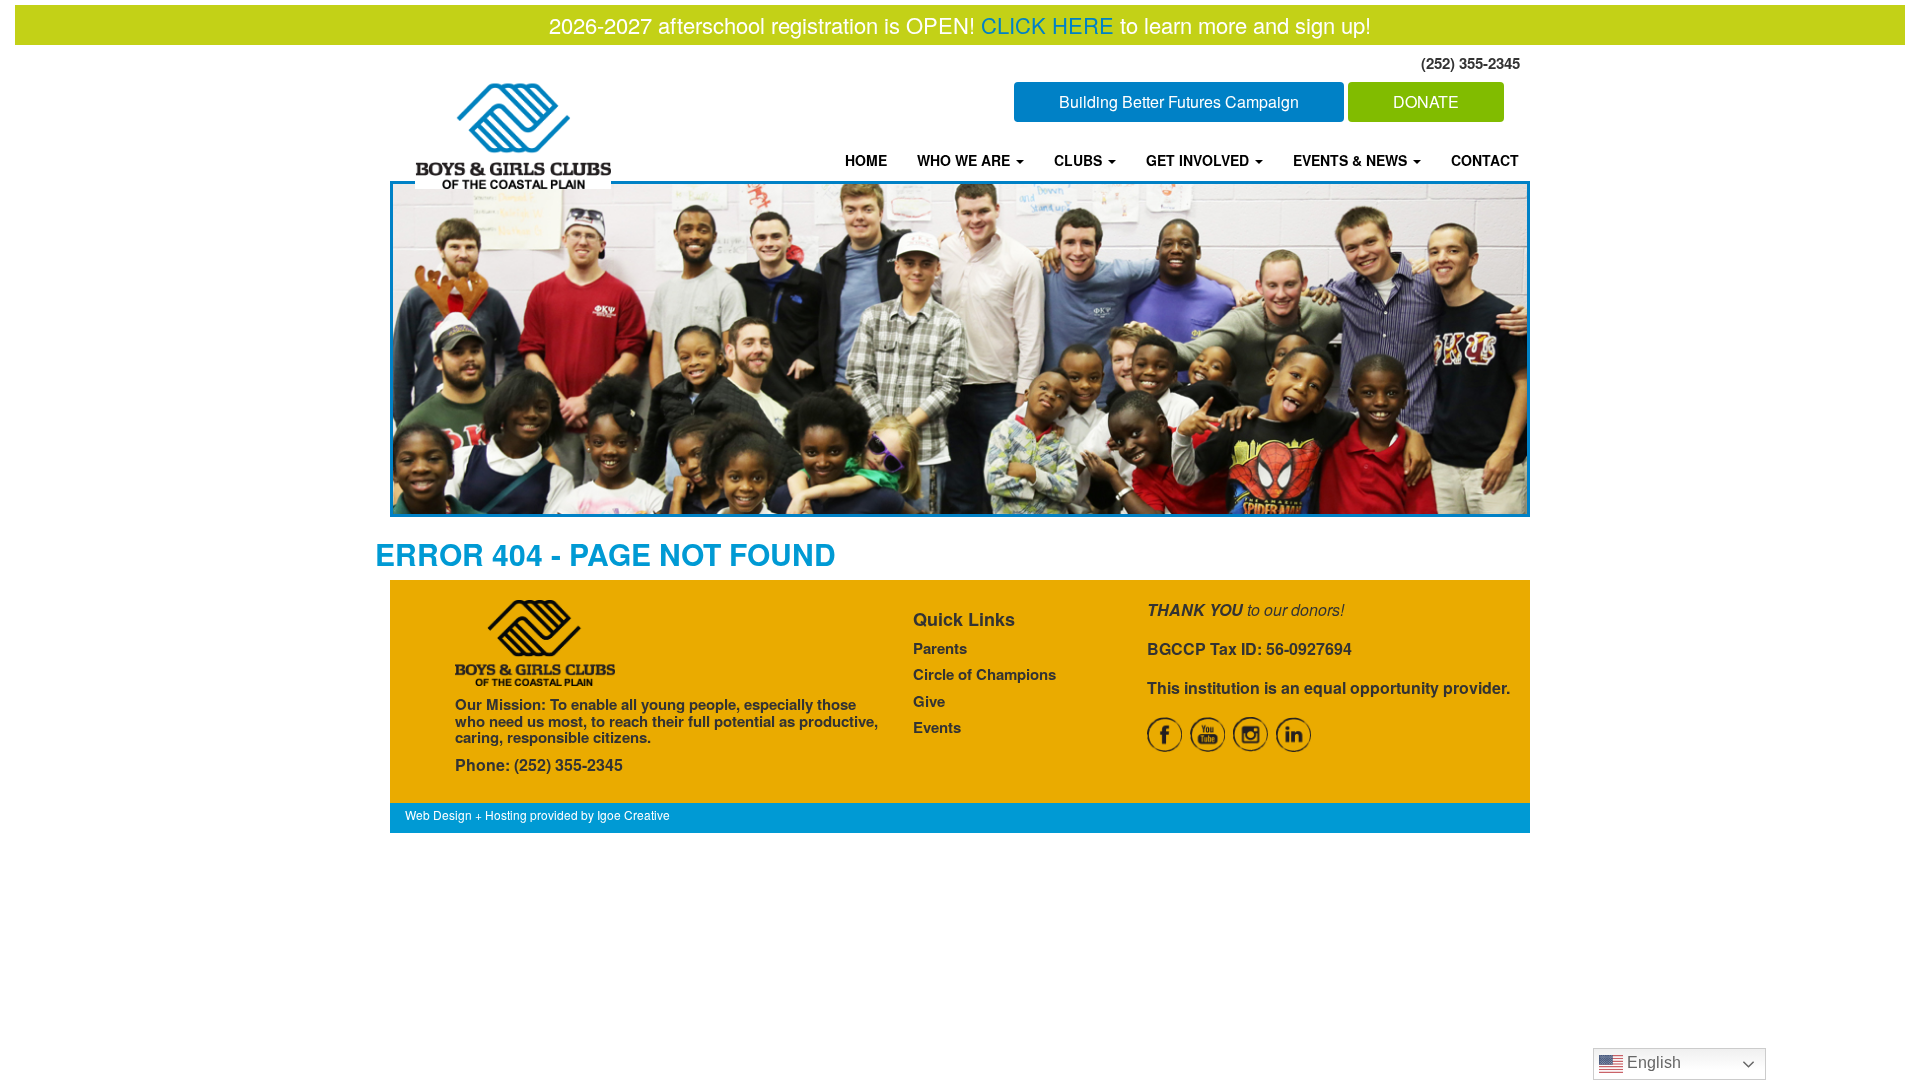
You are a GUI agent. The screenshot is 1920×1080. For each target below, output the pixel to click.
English (1652, 1062)
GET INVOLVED (1199, 160)
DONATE (1426, 101)
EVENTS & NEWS (1352, 160)
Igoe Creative (633, 814)
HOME (866, 160)
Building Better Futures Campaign (1179, 101)
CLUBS (1080, 160)
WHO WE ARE (965, 160)
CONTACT (1485, 160)
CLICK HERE (1047, 24)
